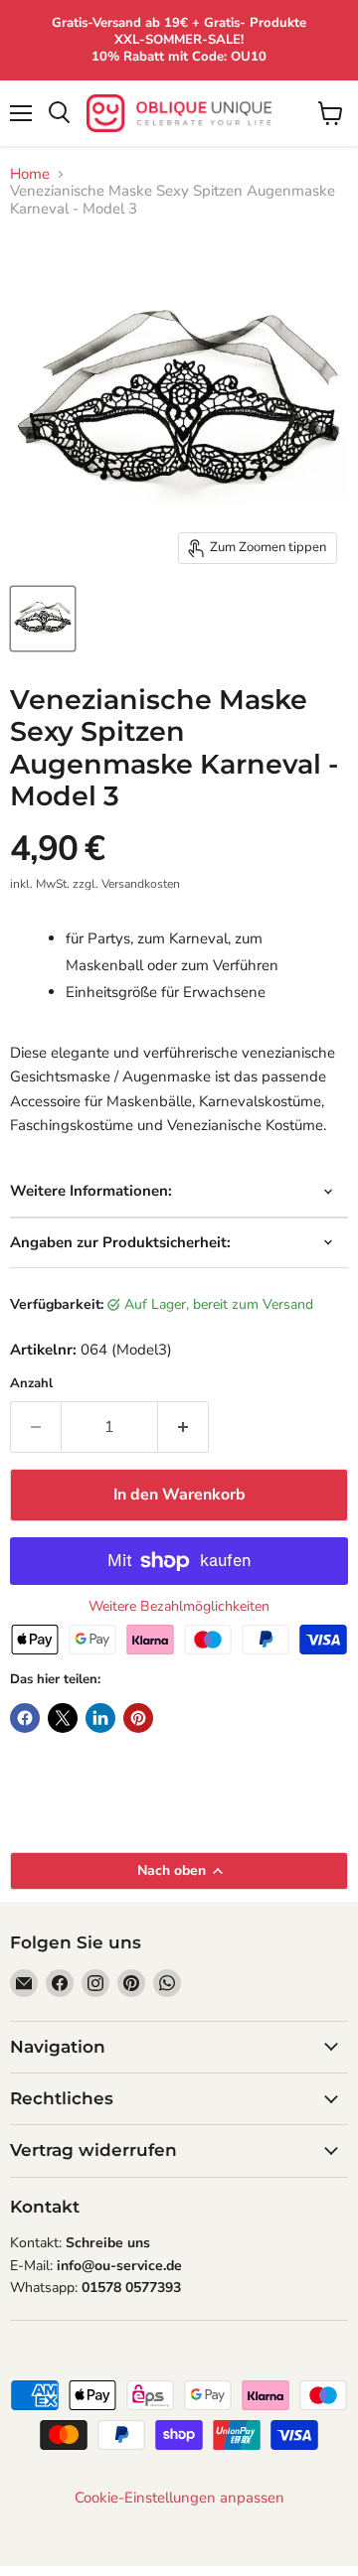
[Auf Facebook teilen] (25, 1718)
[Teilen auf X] (63, 1718)
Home (30, 174)
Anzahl (31, 1384)
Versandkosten (141, 884)
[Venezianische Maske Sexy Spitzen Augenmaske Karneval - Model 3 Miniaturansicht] (43, 619)
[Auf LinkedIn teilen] (100, 1718)
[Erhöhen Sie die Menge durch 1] (183, 1427)
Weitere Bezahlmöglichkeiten (179, 1607)
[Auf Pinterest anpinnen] (138, 1718)
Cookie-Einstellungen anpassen (179, 2498)
